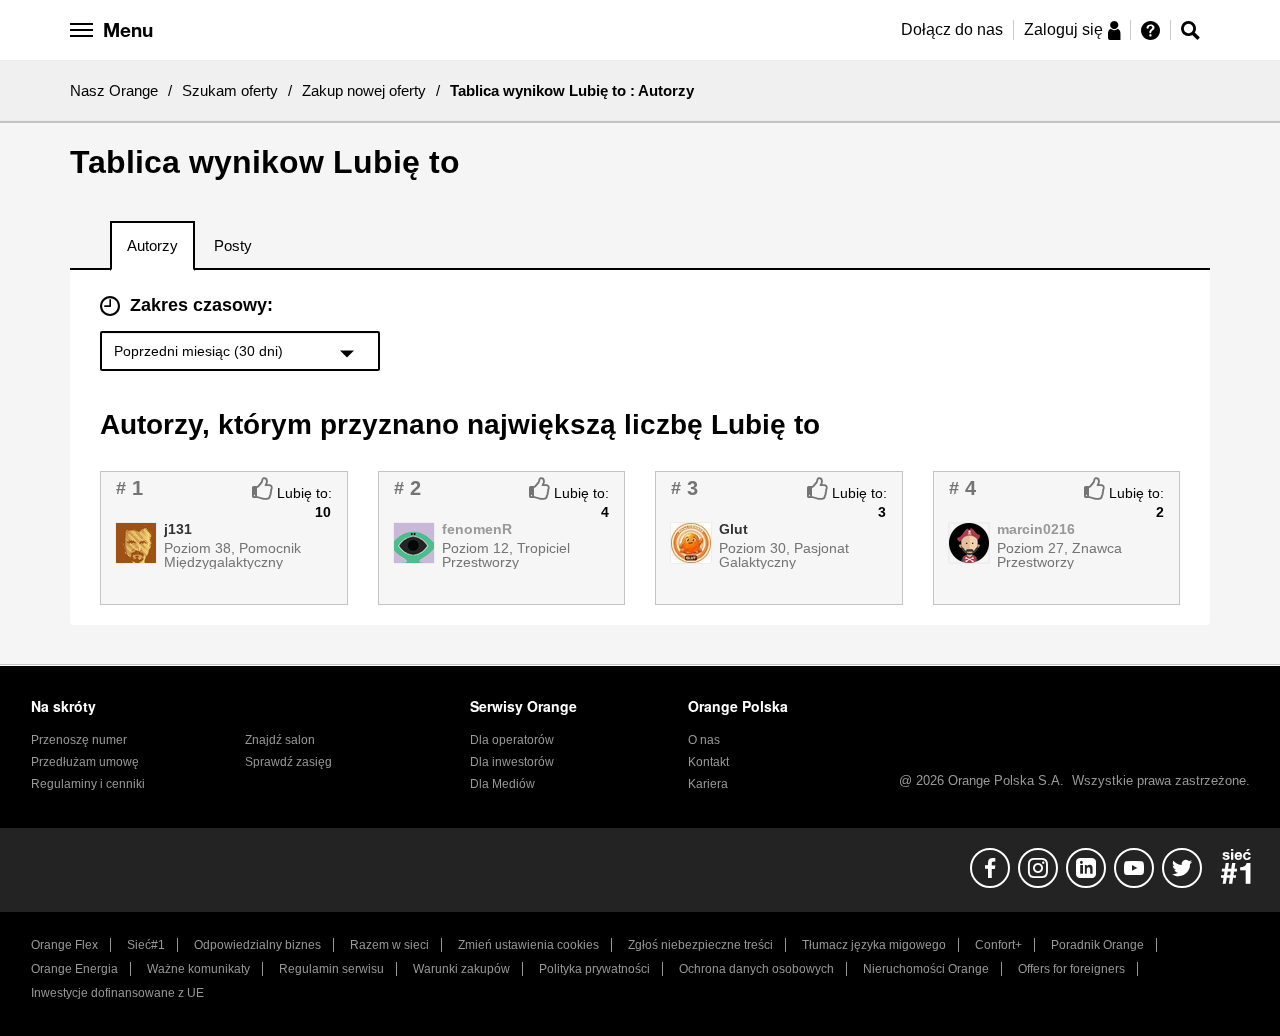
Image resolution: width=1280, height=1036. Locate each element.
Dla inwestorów (512, 762)
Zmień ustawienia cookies (528, 945)
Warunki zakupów (461, 969)
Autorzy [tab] (152, 245)
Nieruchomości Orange (926, 969)
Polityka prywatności (594, 969)
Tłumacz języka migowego (874, 945)
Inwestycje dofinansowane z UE (117, 993)
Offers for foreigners (1071, 969)
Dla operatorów (512, 740)
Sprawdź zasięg (288, 762)
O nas (704, 740)
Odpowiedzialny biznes (257, 945)
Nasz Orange (114, 90)
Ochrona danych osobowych (756, 969)
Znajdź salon (280, 740)
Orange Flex (64, 945)
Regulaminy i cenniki (88, 784)
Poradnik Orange (1097, 945)
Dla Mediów (502, 784)
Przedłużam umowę (85, 762)
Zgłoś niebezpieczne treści (700, 945)
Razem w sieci (389, 945)
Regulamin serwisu (331, 969)
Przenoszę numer (79, 740)
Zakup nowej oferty (364, 90)
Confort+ (998, 945)
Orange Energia (74, 969)
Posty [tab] (233, 245)
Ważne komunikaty (198, 969)
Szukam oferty (230, 90)
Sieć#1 (146, 945)
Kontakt (708, 762)
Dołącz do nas (952, 29)
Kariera (708, 784)
